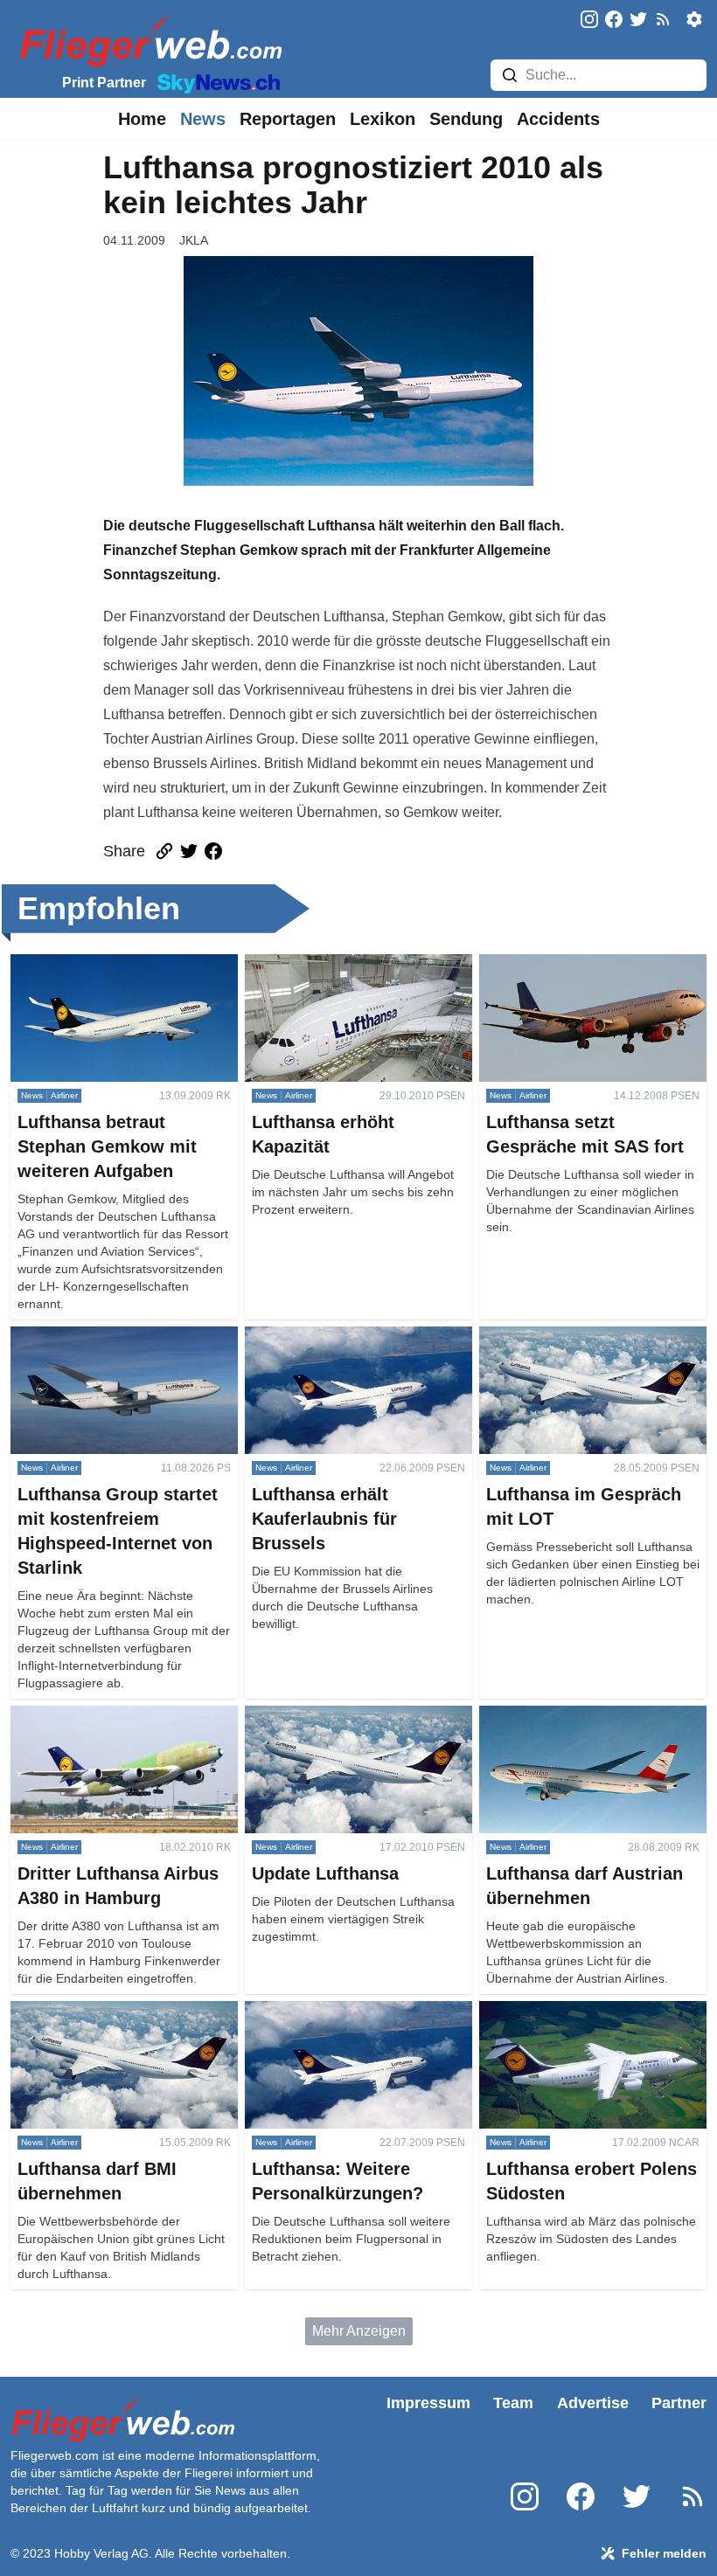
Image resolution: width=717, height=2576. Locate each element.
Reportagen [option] (288, 119)
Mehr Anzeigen (359, 2331)
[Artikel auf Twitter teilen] (189, 851)
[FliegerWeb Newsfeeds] (663, 19)
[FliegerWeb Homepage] (147, 40)
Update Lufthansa (300, 1716)
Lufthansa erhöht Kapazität (328, 964)
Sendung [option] (466, 119)
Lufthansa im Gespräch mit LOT (577, 1336)
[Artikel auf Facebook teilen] (213, 851)
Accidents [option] (558, 119)
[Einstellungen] (694, 19)
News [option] (203, 119)
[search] (510, 75)
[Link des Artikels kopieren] (164, 851)
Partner (679, 2403)
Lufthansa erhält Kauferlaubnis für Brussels (349, 1347)
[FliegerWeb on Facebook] (614, 21)
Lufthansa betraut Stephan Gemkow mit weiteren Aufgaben (122, 975)
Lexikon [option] (383, 119)
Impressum (428, 2403)
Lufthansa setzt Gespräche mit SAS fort (589, 975)
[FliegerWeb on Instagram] (589, 21)
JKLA (194, 240)
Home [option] (142, 119)
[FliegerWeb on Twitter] (638, 21)
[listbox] (142, 119)
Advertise (593, 2403)
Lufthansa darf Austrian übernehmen (592, 1716)
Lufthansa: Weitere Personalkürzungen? (310, 2022)
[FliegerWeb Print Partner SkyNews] (215, 82)
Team (513, 2403)
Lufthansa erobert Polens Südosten (588, 2011)
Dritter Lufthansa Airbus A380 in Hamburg (108, 1726)
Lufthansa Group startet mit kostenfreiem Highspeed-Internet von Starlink (111, 1357)
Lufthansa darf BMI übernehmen (110, 2011)
